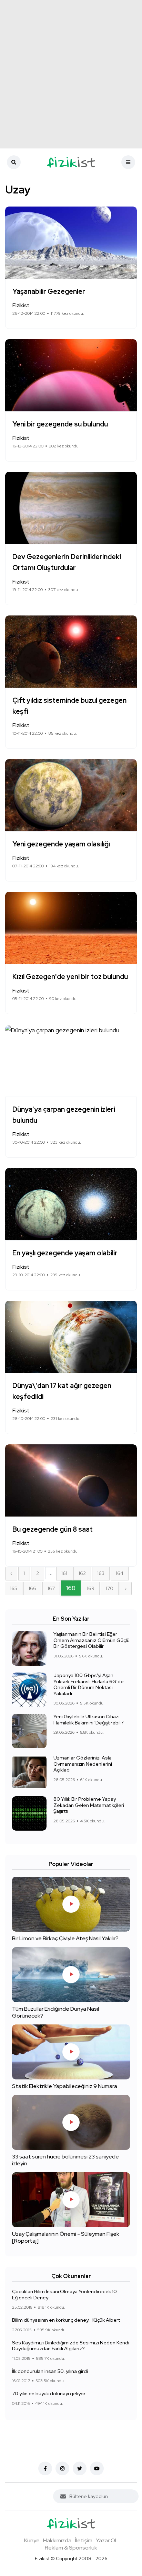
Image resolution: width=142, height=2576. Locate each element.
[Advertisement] (71, 74)
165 (14, 1588)
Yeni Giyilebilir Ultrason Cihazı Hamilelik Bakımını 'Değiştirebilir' (89, 1720)
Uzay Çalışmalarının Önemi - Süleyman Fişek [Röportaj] (66, 2237)
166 (32, 1588)
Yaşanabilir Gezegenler (49, 291)
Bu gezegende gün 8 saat (53, 1529)
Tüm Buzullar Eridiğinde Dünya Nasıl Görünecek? (55, 2012)
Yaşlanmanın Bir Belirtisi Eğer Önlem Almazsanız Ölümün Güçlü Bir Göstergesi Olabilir (92, 1640)
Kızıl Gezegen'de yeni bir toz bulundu (70, 977)
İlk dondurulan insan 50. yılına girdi (50, 2371)
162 (82, 1573)
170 (110, 1588)
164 (120, 1573)
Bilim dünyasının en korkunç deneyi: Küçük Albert (66, 2320)
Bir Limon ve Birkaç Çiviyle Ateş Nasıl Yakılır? (65, 1938)
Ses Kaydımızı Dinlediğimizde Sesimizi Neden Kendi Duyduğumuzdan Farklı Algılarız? (71, 2346)
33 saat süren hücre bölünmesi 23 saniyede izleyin (65, 2160)
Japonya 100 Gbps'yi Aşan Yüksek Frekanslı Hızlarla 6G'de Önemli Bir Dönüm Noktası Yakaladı (89, 1684)
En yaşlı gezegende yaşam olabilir (65, 1253)
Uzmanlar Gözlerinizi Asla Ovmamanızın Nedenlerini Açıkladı (83, 1764)
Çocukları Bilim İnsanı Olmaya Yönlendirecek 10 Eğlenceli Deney (64, 2295)
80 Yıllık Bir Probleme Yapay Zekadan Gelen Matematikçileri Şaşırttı (89, 1805)
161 (64, 1573)
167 (51, 1588)
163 (101, 1573)
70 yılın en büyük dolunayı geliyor (49, 2394)
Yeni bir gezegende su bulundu (60, 424)
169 (91, 1588)
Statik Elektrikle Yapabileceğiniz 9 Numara (65, 2086)
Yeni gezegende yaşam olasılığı (61, 844)
